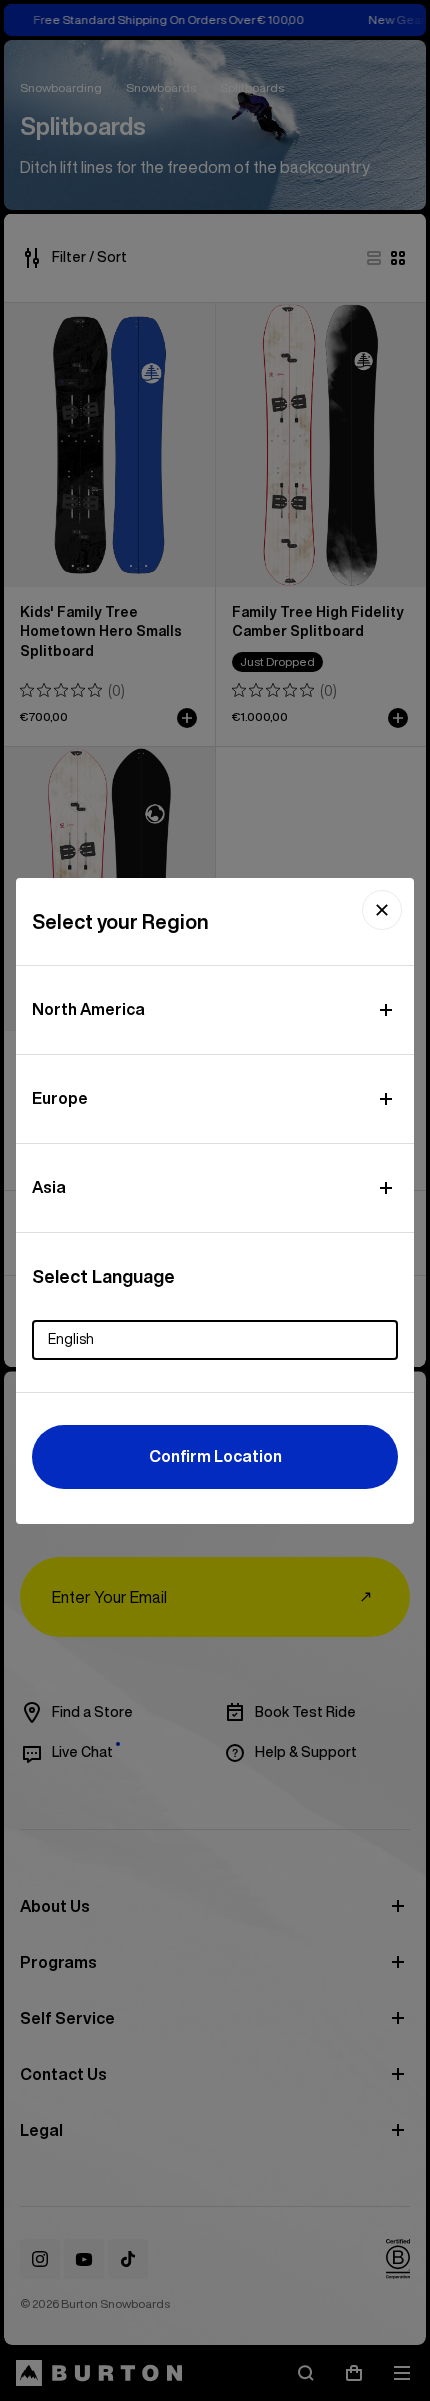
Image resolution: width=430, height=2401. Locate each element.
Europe (60, 1098)
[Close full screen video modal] (382, 910)
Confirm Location (215, 1456)
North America (88, 1009)
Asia (49, 1187)
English (71, 1339)
